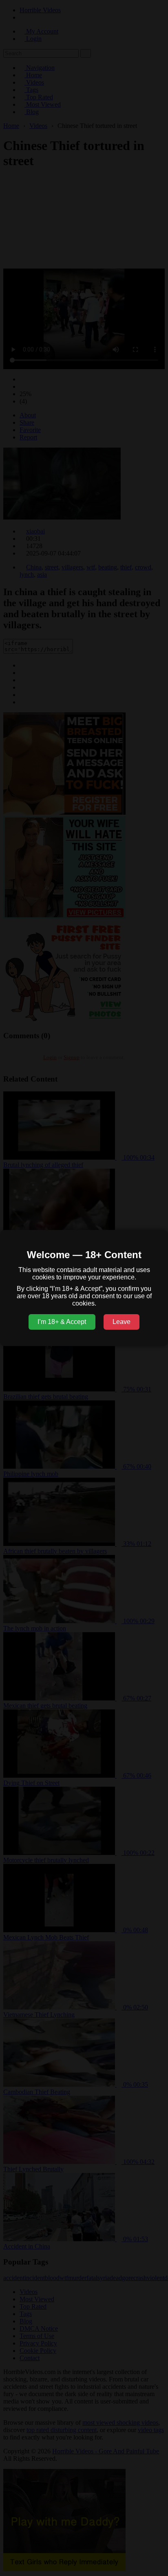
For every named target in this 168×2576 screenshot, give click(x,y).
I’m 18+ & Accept (62, 1322)
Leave (122, 1322)
